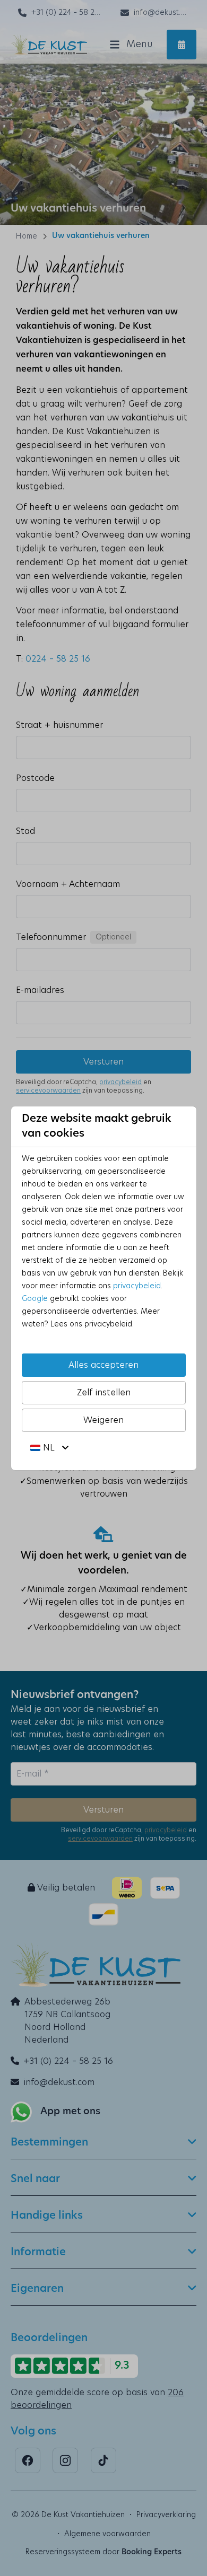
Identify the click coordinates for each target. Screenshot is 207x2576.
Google (35, 1299)
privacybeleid (137, 1286)
